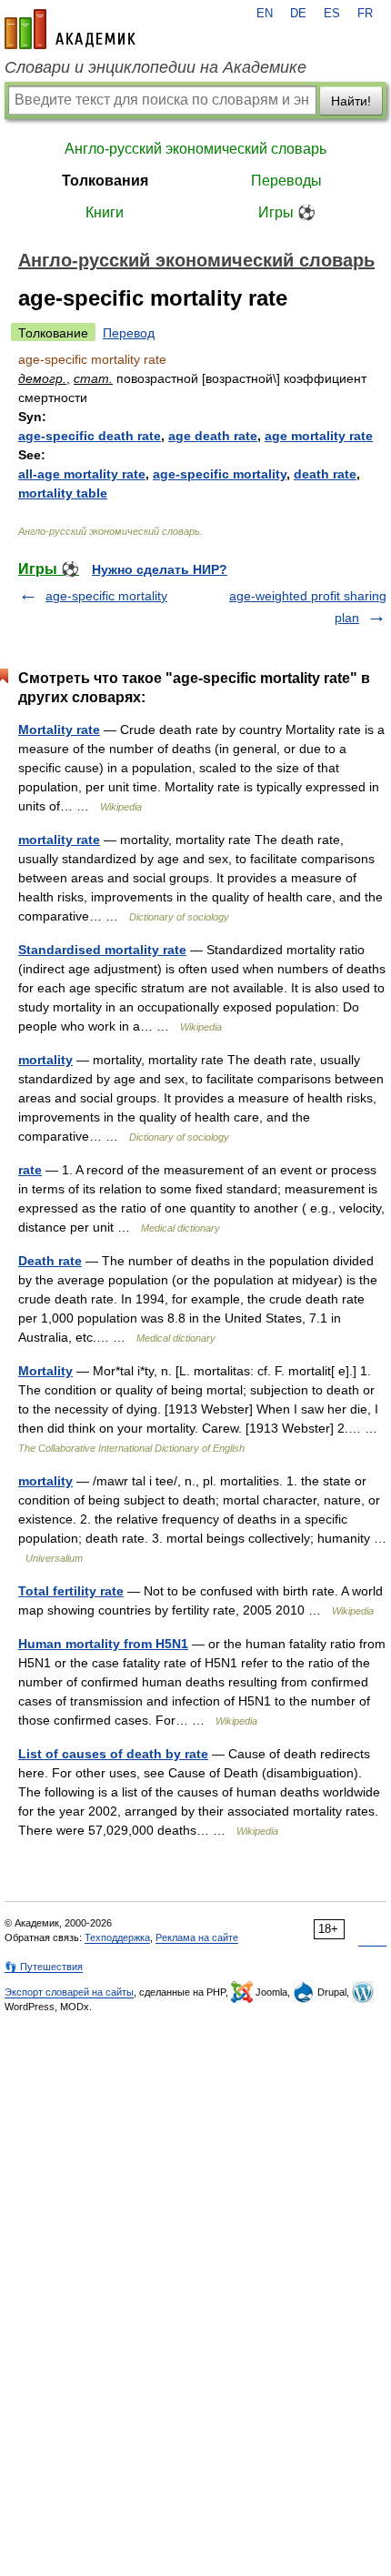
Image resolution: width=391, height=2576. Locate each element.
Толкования (105, 181)
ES (332, 14)
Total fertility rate (71, 1591)
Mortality (45, 1371)
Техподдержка (117, 1937)
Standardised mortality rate (102, 950)
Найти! (351, 101)
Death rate (50, 1261)
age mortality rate (319, 436)
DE (298, 14)
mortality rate (59, 840)
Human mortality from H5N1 (103, 1644)
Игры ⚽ (287, 212)
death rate (325, 474)
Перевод (129, 333)
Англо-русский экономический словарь (195, 149)
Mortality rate (59, 730)
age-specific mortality (220, 474)
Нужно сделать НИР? (160, 569)
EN (265, 14)
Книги (105, 212)
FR (365, 14)
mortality (45, 1060)
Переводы (286, 181)
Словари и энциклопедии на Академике (155, 67)
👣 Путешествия (44, 1967)
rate (30, 1170)
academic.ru (70, 29)
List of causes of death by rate (113, 1754)
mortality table (63, 493)
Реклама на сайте (197, 1937)
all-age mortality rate (82, 474)
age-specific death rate (90, 436)
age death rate (213, 436)
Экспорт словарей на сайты (69, 1992)
